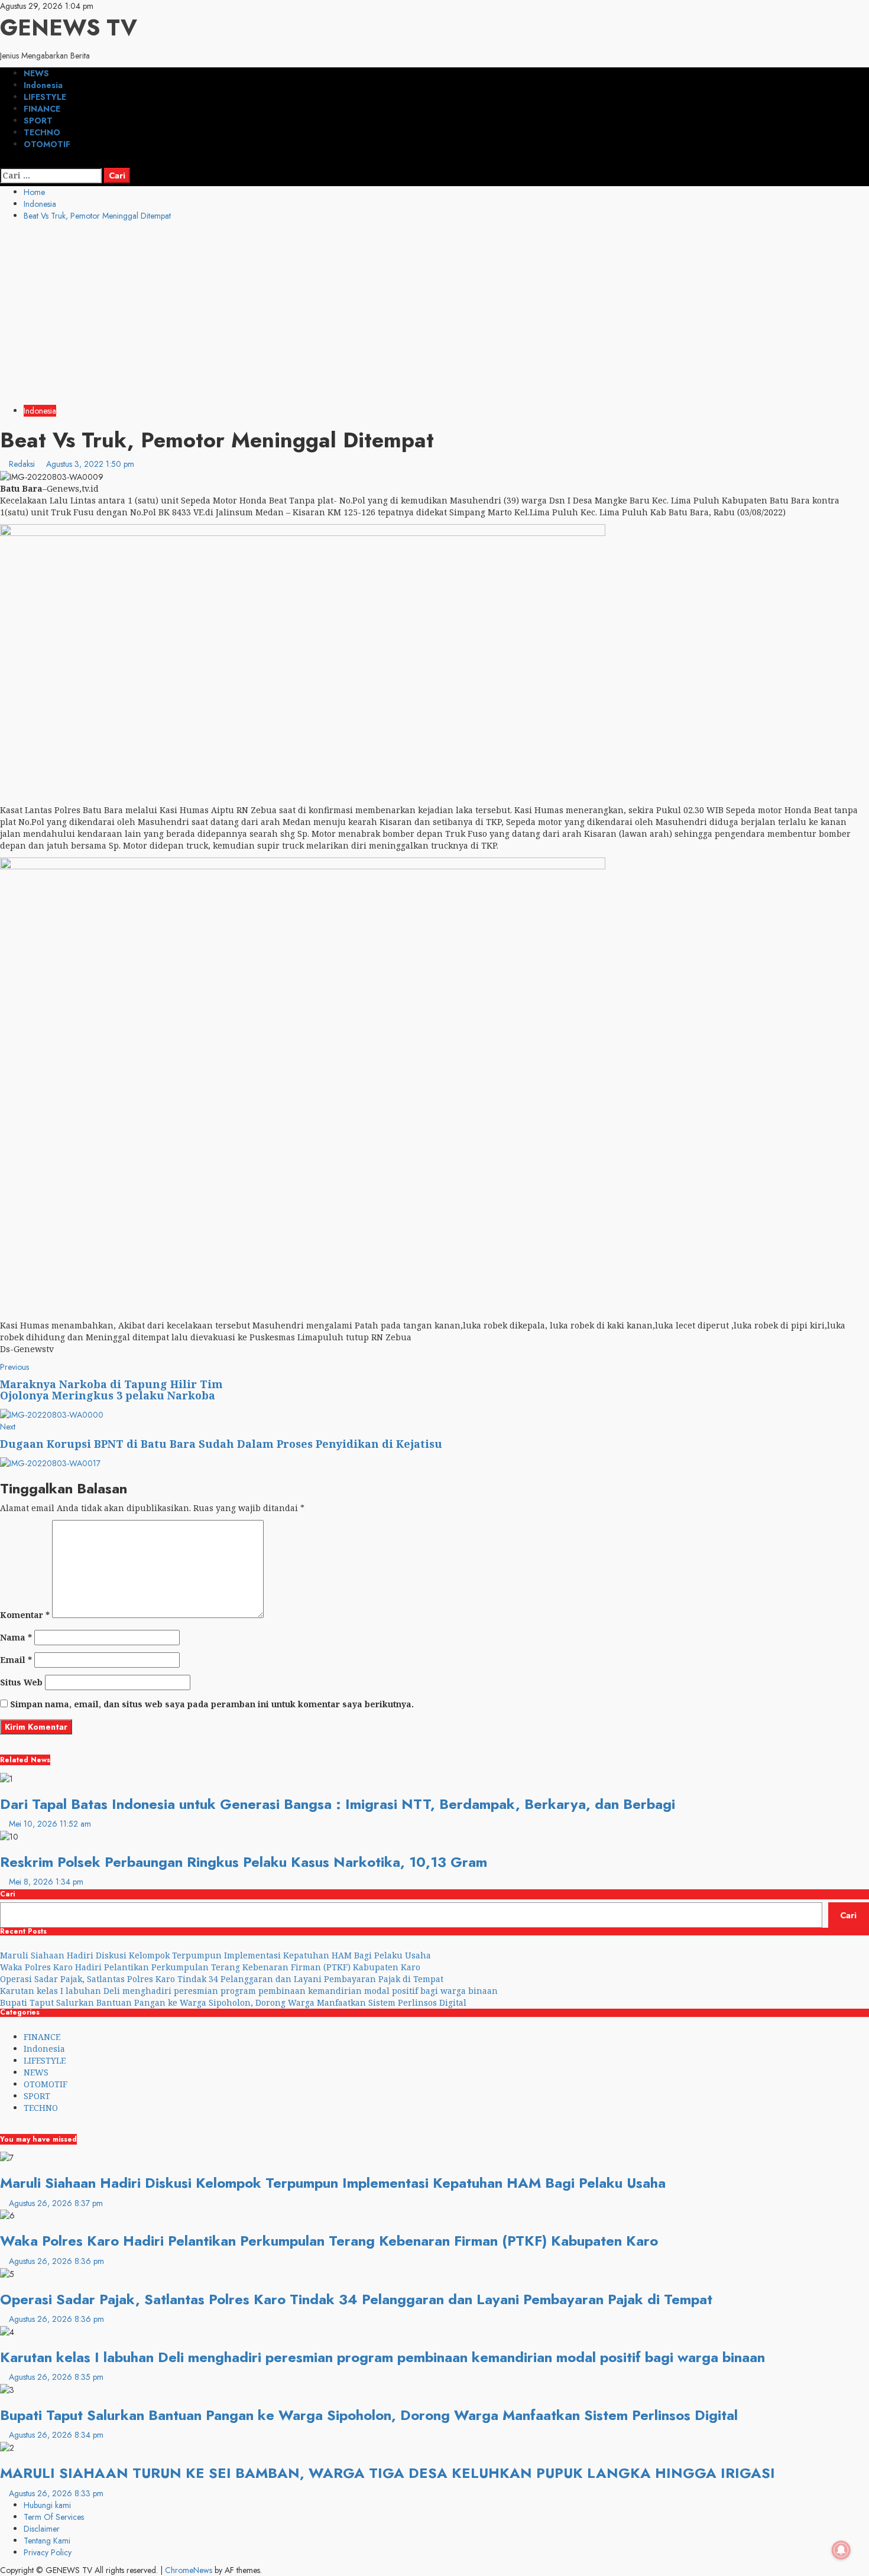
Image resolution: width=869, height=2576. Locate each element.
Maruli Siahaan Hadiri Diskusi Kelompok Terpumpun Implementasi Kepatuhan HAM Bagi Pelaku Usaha (215, 1955)
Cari (7, 1894)
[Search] (3, 162)
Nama (16, 1637)
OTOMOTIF (47, 144)
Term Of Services (54, 2517)
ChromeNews (189, 2570)
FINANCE (42, 109)
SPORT (38, 121)
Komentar (25, 1615)
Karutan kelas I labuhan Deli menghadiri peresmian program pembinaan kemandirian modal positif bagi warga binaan (250, 1991)
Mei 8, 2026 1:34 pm (46, 1882)
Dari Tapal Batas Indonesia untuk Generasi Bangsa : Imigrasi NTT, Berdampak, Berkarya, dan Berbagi (338, 1804)
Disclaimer (42, 2529)
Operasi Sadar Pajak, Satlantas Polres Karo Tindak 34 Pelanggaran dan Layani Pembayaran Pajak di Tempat (222, 1979)
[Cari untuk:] (51, 176)
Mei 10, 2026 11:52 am (50, 1824)
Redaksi (23, 464)
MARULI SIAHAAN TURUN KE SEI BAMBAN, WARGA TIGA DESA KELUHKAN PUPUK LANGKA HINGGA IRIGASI (388, 2473)
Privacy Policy (48, 2552)
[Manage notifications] (841, 2550)
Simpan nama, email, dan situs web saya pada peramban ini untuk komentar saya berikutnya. (212, 1704)
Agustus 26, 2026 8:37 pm (56, 2203)
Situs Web (21, 1682)
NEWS (36, 73)
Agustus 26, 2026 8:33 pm (56, 2493)
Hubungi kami (47, 2505)
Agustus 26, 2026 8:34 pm (56, 2435)
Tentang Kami (47, 2541)
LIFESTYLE (45, 97)
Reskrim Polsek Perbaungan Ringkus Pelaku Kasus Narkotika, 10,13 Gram (244, 1862)
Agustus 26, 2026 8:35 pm (56, 2377)
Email (16, 1660)
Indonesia (43, 85)
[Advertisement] (434, 316)
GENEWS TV (69, 27)
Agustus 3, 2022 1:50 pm (90, 464)
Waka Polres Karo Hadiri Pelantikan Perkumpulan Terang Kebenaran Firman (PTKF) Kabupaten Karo (210, 1967)
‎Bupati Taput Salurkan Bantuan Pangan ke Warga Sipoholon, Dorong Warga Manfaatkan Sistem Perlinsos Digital (233, 2002)
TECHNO (42, 132)
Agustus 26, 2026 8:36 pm (56, 2261)
